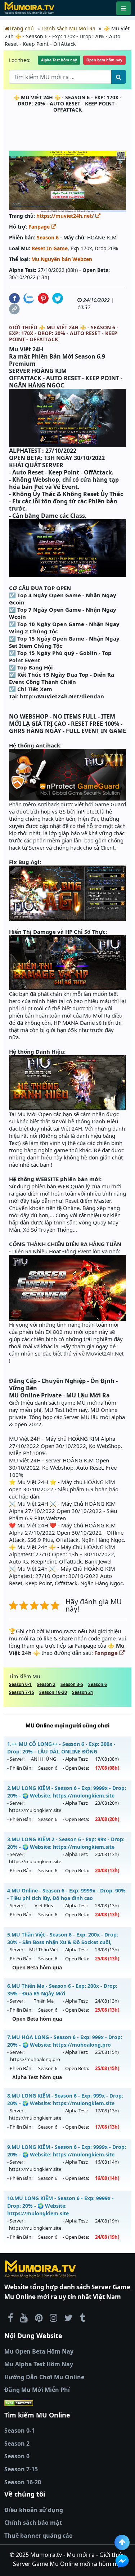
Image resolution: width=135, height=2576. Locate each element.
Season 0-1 (20, 1684)
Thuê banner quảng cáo (39, 2536)
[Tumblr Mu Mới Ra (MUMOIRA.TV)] (82, 2317)
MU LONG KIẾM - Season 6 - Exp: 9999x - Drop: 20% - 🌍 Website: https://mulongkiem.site (60, 2206)
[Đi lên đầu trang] (122, 2542)
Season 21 (83, 1692)
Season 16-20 (53, 1692)
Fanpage (40, 227)
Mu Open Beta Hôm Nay (39, 2351)
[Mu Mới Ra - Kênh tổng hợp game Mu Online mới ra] (24, 2317)
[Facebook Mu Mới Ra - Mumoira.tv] (10, 2317)
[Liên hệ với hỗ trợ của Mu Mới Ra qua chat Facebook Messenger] (122, 2561)
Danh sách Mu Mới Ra (69, 28)
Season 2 (46, 1684)
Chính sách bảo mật (33, 2523)
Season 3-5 (72, 1684)
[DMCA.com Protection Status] (67, 2403)
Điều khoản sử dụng (34, 2510)
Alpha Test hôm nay (59, 60)
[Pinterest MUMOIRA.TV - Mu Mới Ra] (39, 2317)
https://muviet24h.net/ (66, 216)
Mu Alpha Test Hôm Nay (39, 2364)
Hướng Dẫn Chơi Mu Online (44, 2377)
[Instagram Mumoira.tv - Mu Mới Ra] (53, 2317)
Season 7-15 (22, 1692)
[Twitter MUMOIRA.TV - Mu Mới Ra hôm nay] (69, 2317)
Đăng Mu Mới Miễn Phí (37, 2390)
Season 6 (48, 237)
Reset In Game (50, 248)
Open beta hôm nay (104, 60)
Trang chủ (22, 28)
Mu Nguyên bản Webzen (62, 259)
